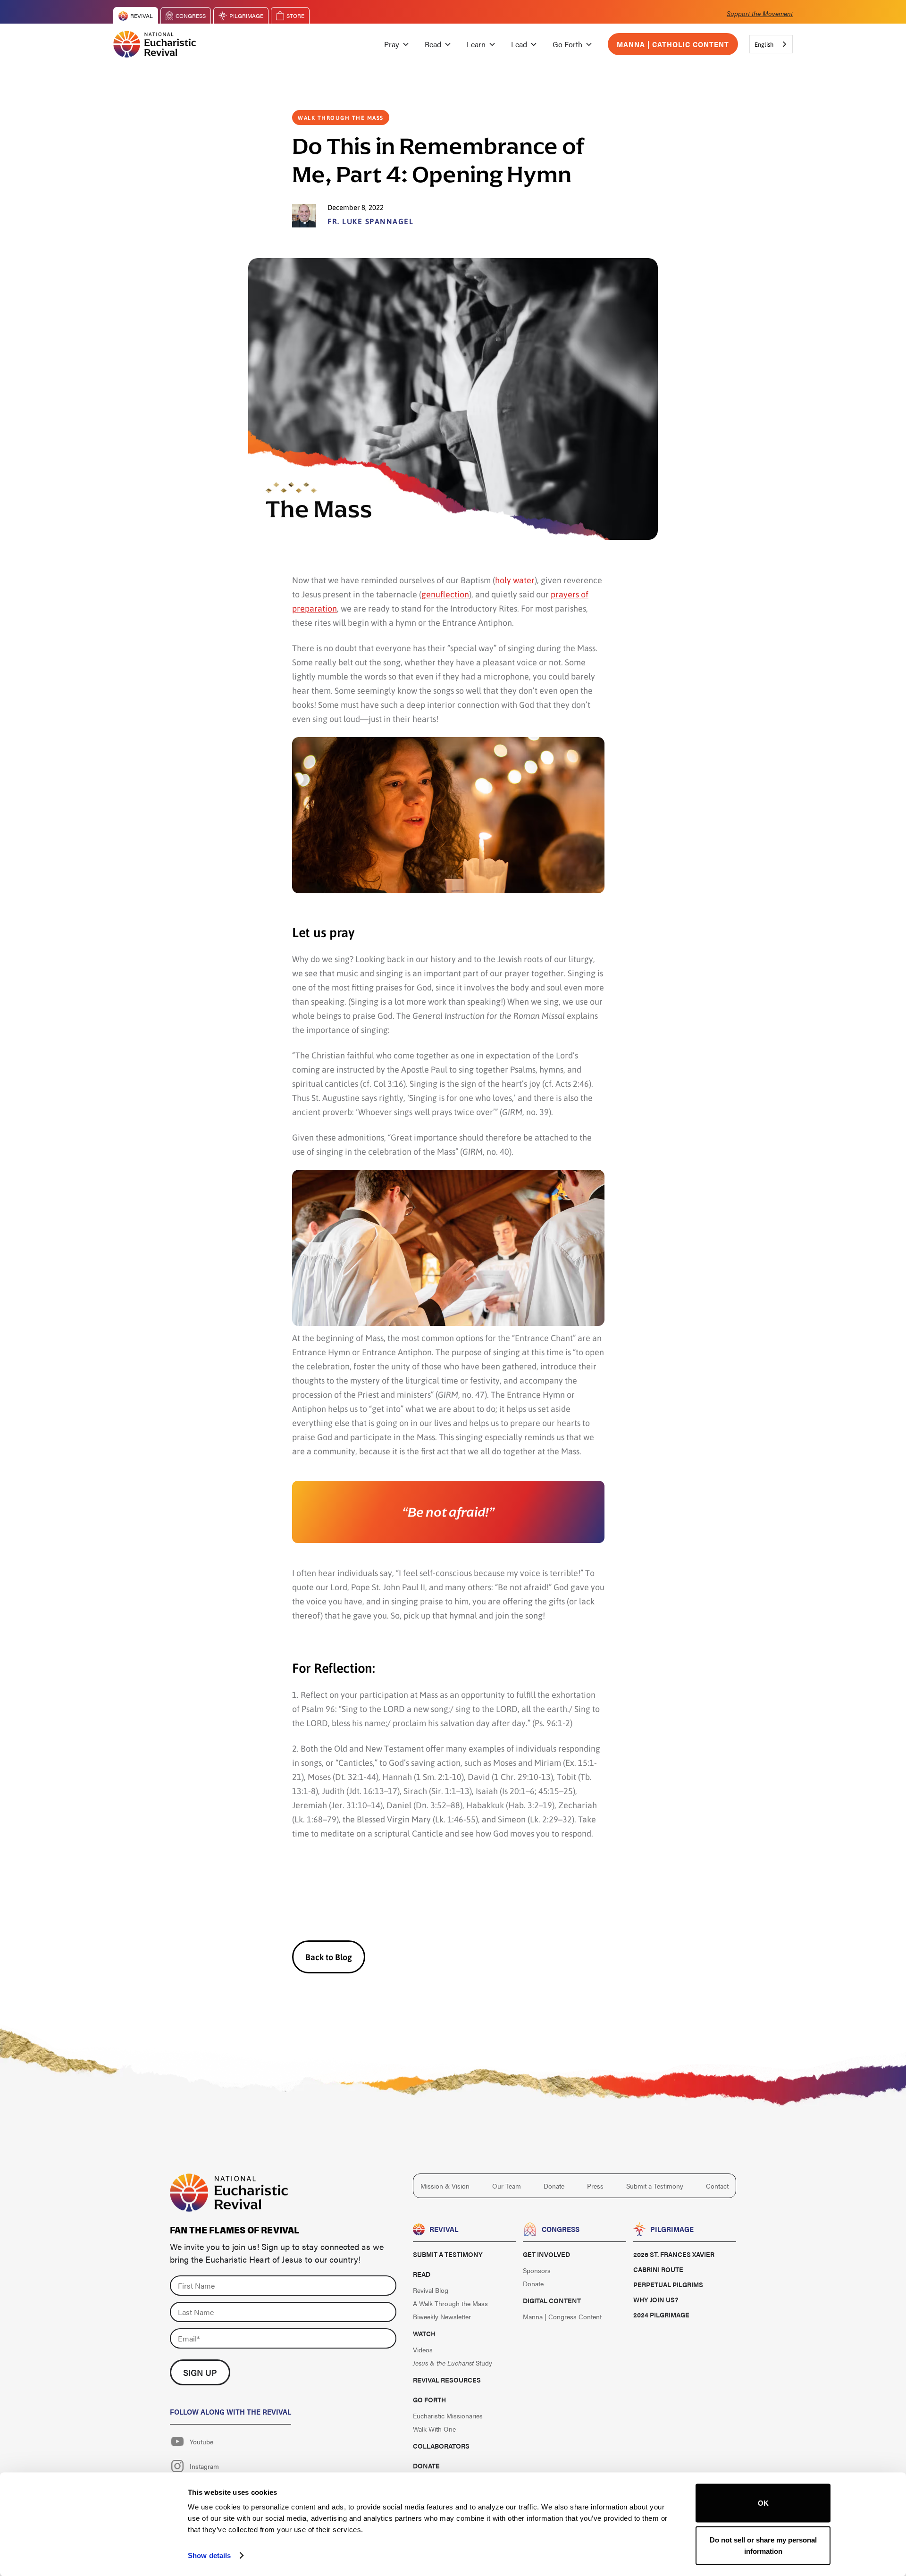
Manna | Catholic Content (673, 44)
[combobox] (771, 44)
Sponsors (537, 2270)
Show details (209, 2555)
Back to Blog (329, 1957)
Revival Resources (447, 2380)
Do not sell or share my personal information (763, 2545)
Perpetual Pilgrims (668, 2284)
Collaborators (441, 2446)
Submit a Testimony (655, 2186)
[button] (397, 44)
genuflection (445, 594)
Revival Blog (431, 2290)
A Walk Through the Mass (450, 2303)
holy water (515, 580)
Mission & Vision (445, 2186)
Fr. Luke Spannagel (370, 221)
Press (595, 2186)
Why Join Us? (656, 2299)
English (764, 44)
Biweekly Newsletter (442, 2316)
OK (763, 2503)
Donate (554, 2186)
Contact (717, 2186)
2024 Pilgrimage (661, 2315)
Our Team (507, 2186)
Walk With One (434, 2429)
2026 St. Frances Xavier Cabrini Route (674, 2262)
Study (453, 2363)
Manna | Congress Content (562, 2316)
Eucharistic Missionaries (448, 2416)
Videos (423, 2349)
